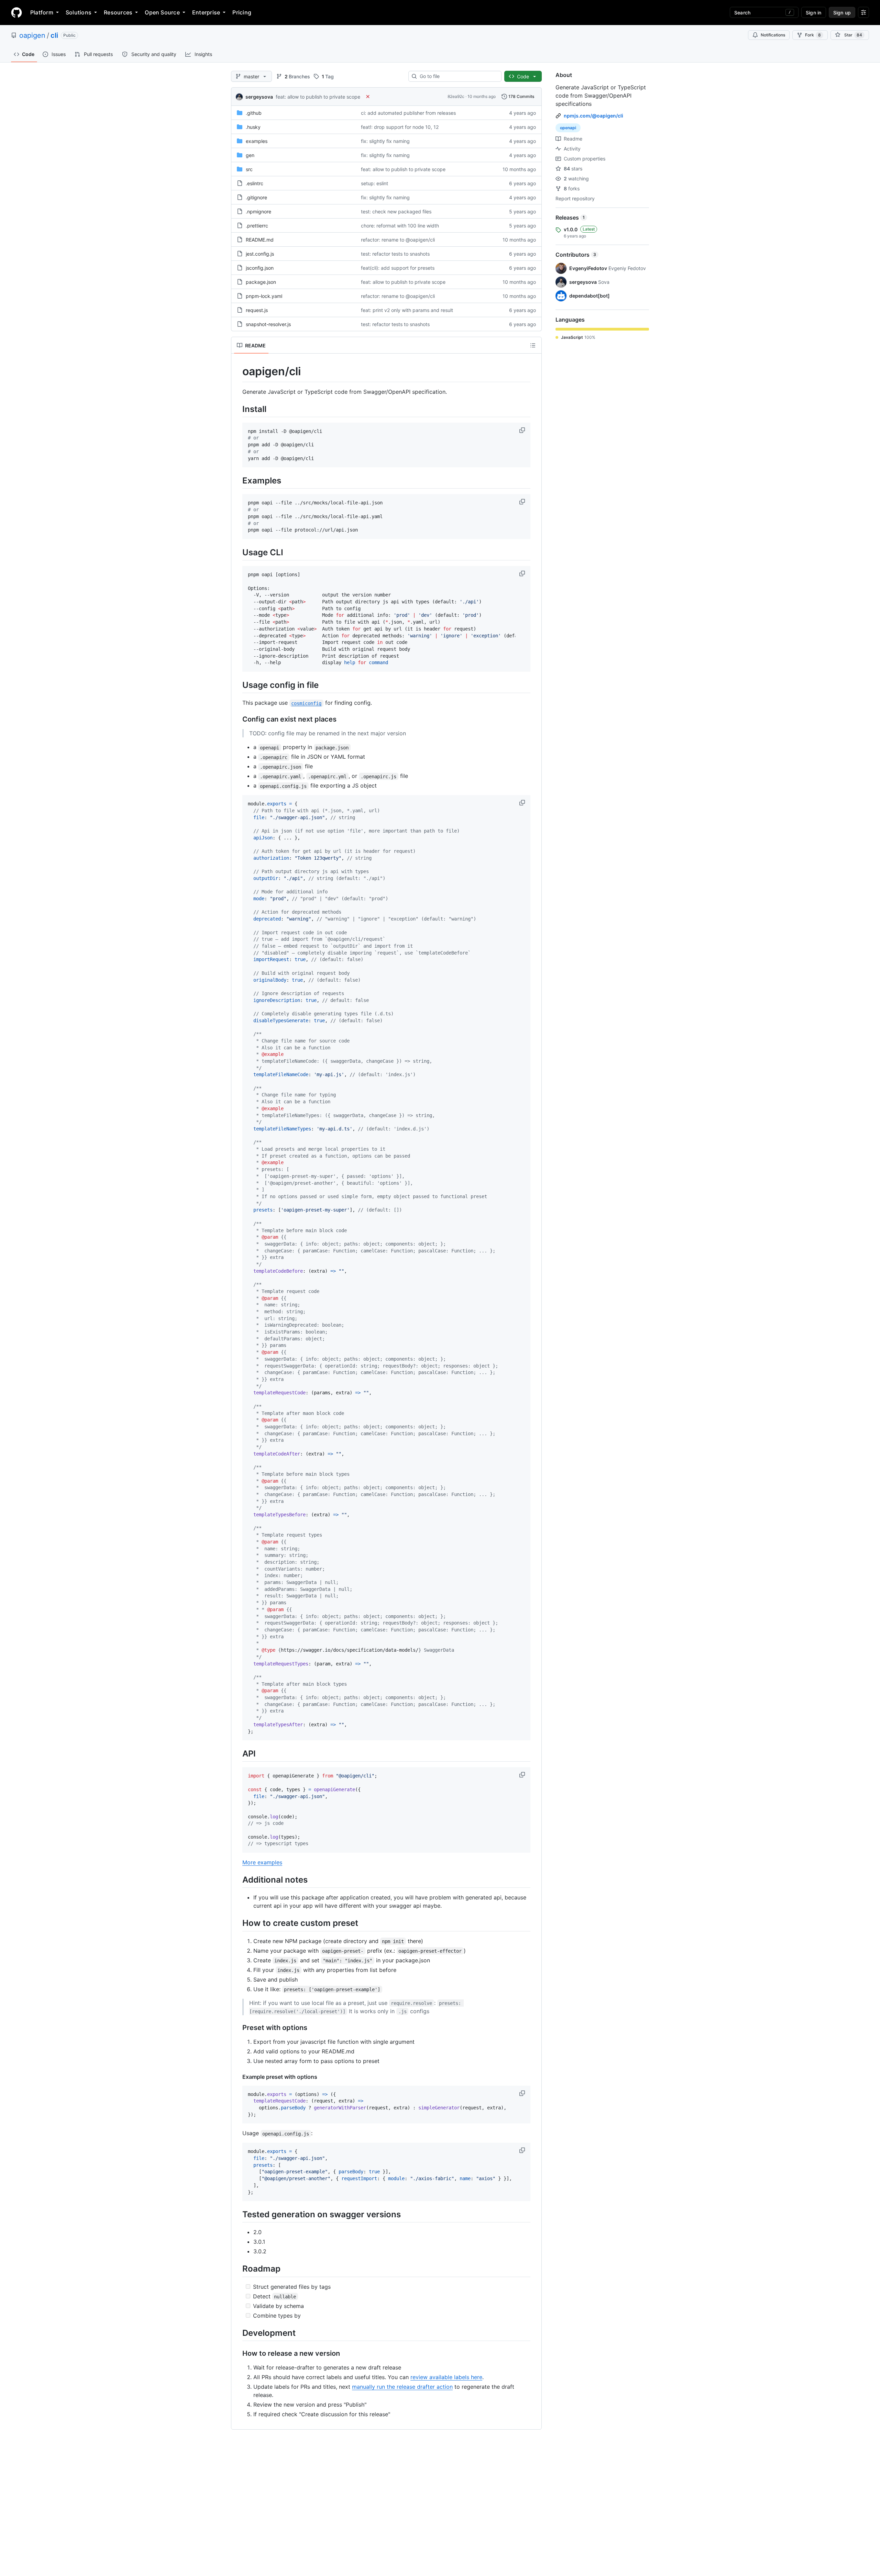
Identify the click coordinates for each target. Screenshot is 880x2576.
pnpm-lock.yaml (264, 296)
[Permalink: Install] (238, 409)
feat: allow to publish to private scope (318, 97)
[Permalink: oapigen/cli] (238, 371)
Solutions (79, 12)
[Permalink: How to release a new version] (238, 2353)
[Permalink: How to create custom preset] (238, 1923)
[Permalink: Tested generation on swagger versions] (238, 2215)
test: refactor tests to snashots (395, 254)
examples (257, 141)
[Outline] (533, 345)
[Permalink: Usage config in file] (238, 685)
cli (54, 35)
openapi (568, 128)
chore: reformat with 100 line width (400, 226)
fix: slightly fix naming (385, 141)
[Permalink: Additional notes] (238, 1880)
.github (254, 113)
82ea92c (456, 96)
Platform (42, 12)
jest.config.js (260, 254)
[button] (523, 430)
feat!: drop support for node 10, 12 (400, 127)
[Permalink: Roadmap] (238, 2269)
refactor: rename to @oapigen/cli (398, 240)
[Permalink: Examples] (238, 481)
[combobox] (458, 76)
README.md (260, 240)
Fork (813, 35)
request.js (257, 310)
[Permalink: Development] (238, 2333)
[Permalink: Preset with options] (238, 2028)
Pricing (242, 12)
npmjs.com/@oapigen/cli (593, 116)
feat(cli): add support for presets (398, 268)
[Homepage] (16, 12)
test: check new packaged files (396, 211)
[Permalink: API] (238, 1754)
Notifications (773, 35)
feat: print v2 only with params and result (407, 310)
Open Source (162, 12)
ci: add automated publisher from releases (408, 113)
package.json (261, 282)
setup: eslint (375, 183)
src (249, 169)
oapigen (32, 35)
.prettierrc (257, 226)
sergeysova (259, 97)
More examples (262, 1862)
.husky (253, 127)
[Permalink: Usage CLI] (238, 552)
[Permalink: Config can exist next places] (238, 720)
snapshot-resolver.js (268, 324)
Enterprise (206, 12)
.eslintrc (255, 183)
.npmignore (258, 211)
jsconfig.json (260, 268)
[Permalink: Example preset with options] (238, 2077)
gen (250, 155)
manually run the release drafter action (402, 2387)
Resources (118, 12)
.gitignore (256, 197)
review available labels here (446, 2377)
